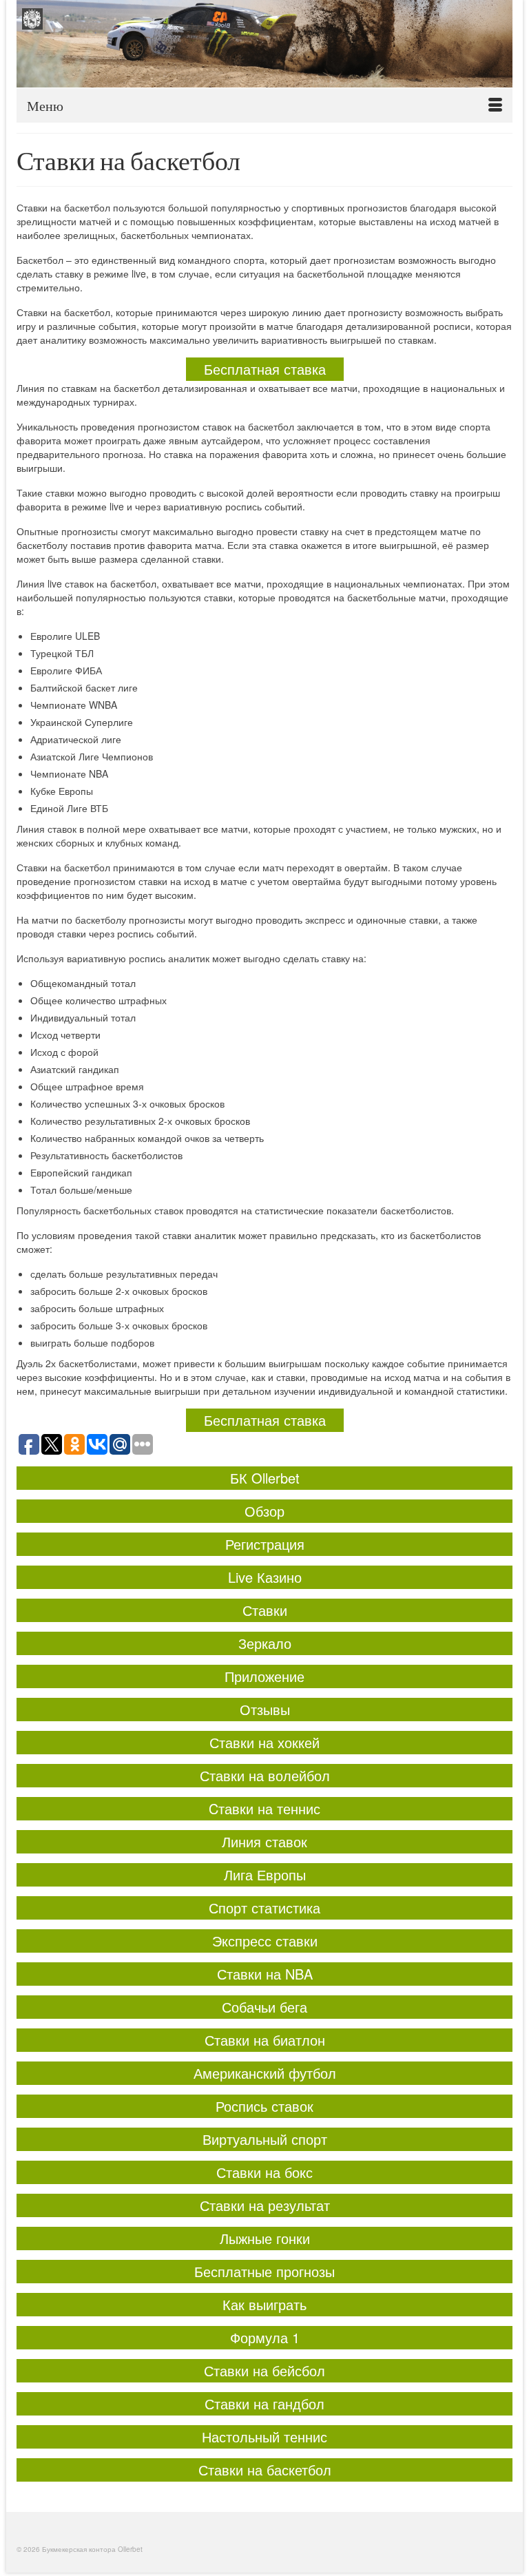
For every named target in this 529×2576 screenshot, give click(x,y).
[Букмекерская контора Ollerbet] (264, 44)
